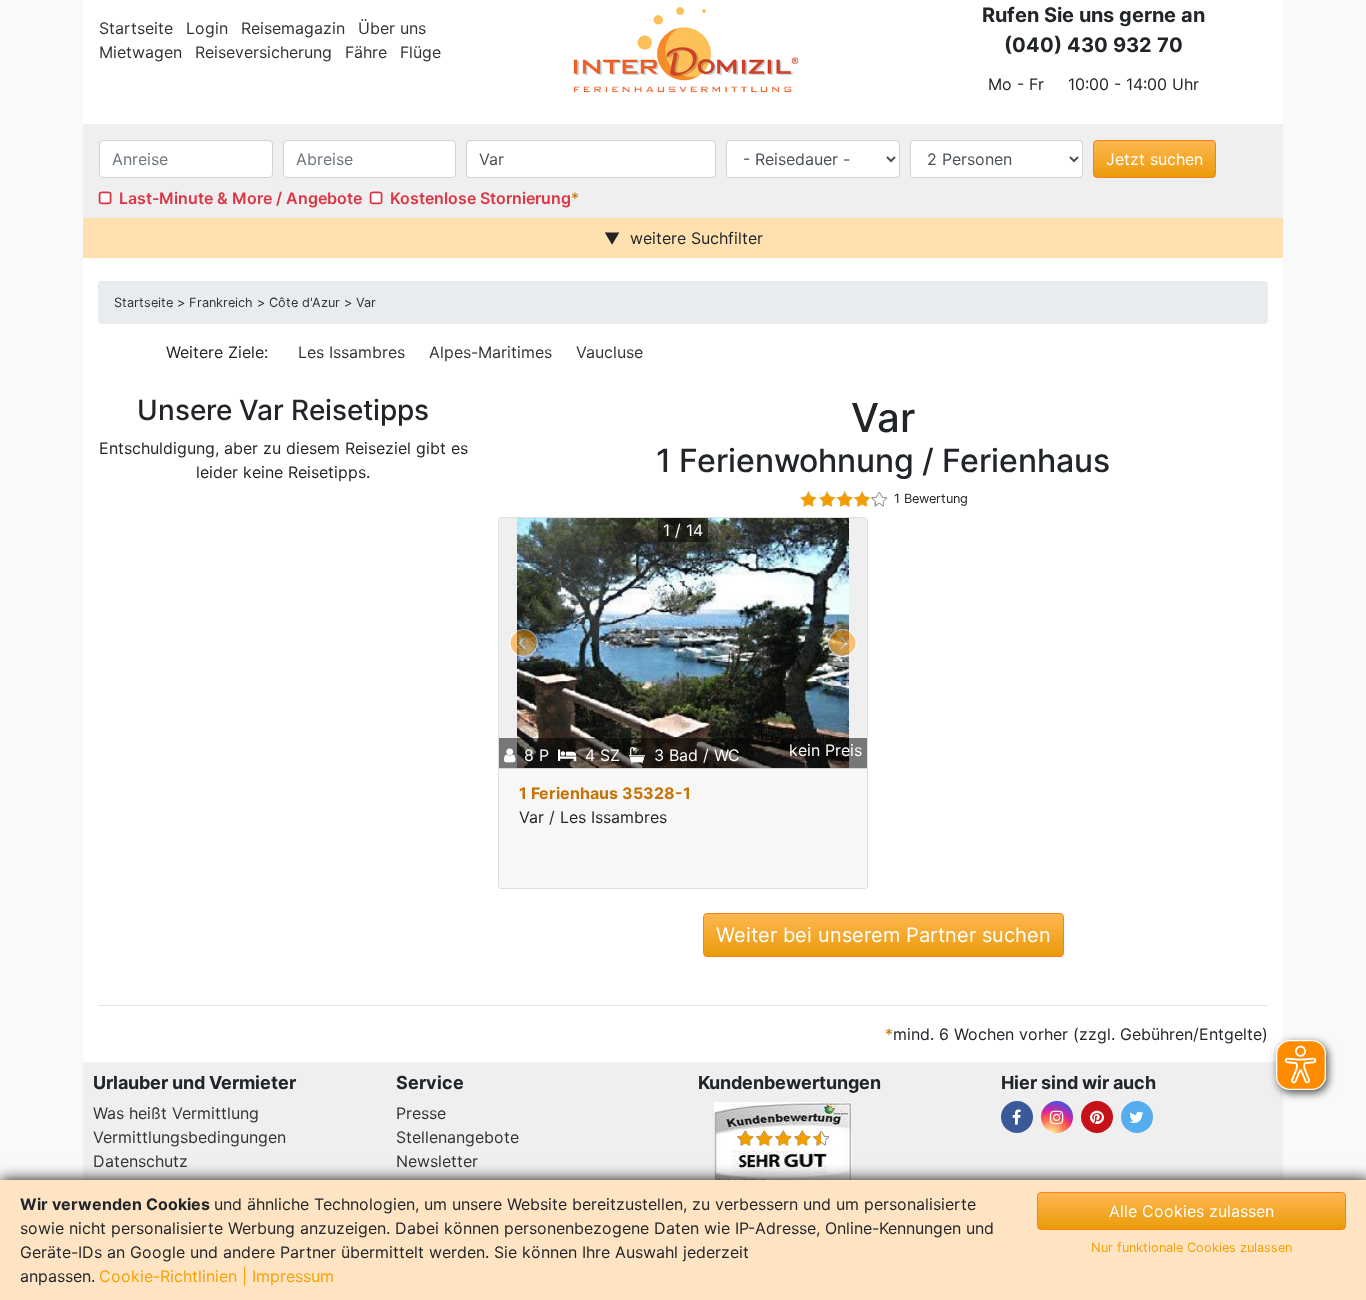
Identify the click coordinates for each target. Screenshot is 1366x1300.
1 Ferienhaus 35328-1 (605, 793)
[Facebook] (1017, 1117)
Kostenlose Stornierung (480, 198)
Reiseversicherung (263, 52)
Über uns (392, 28)
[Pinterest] (1097, 1117)
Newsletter (437, 1161)
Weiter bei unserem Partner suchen (883, 935)
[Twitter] (1137, 1117)
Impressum (293, 1276)
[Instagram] (1057, 1117)
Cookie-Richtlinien (168, 1276)
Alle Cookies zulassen (1191, 1211)
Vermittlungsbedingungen (189, 1137)
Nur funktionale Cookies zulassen (1191, 1247)
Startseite (136, 28)
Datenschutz (140, 1161)
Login (207, 28)
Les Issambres (351, 352)
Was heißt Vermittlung (176, 1113)
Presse (421, 1113)
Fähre (366, 52)
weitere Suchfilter (696, 238)
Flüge (420, 52)
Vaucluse (609, 352)
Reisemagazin (293, 28)
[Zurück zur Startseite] (683, 50)
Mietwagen (140, 52)
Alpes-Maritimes (490, 352)
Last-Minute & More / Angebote (240, 198)
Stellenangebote (457, 1137)
